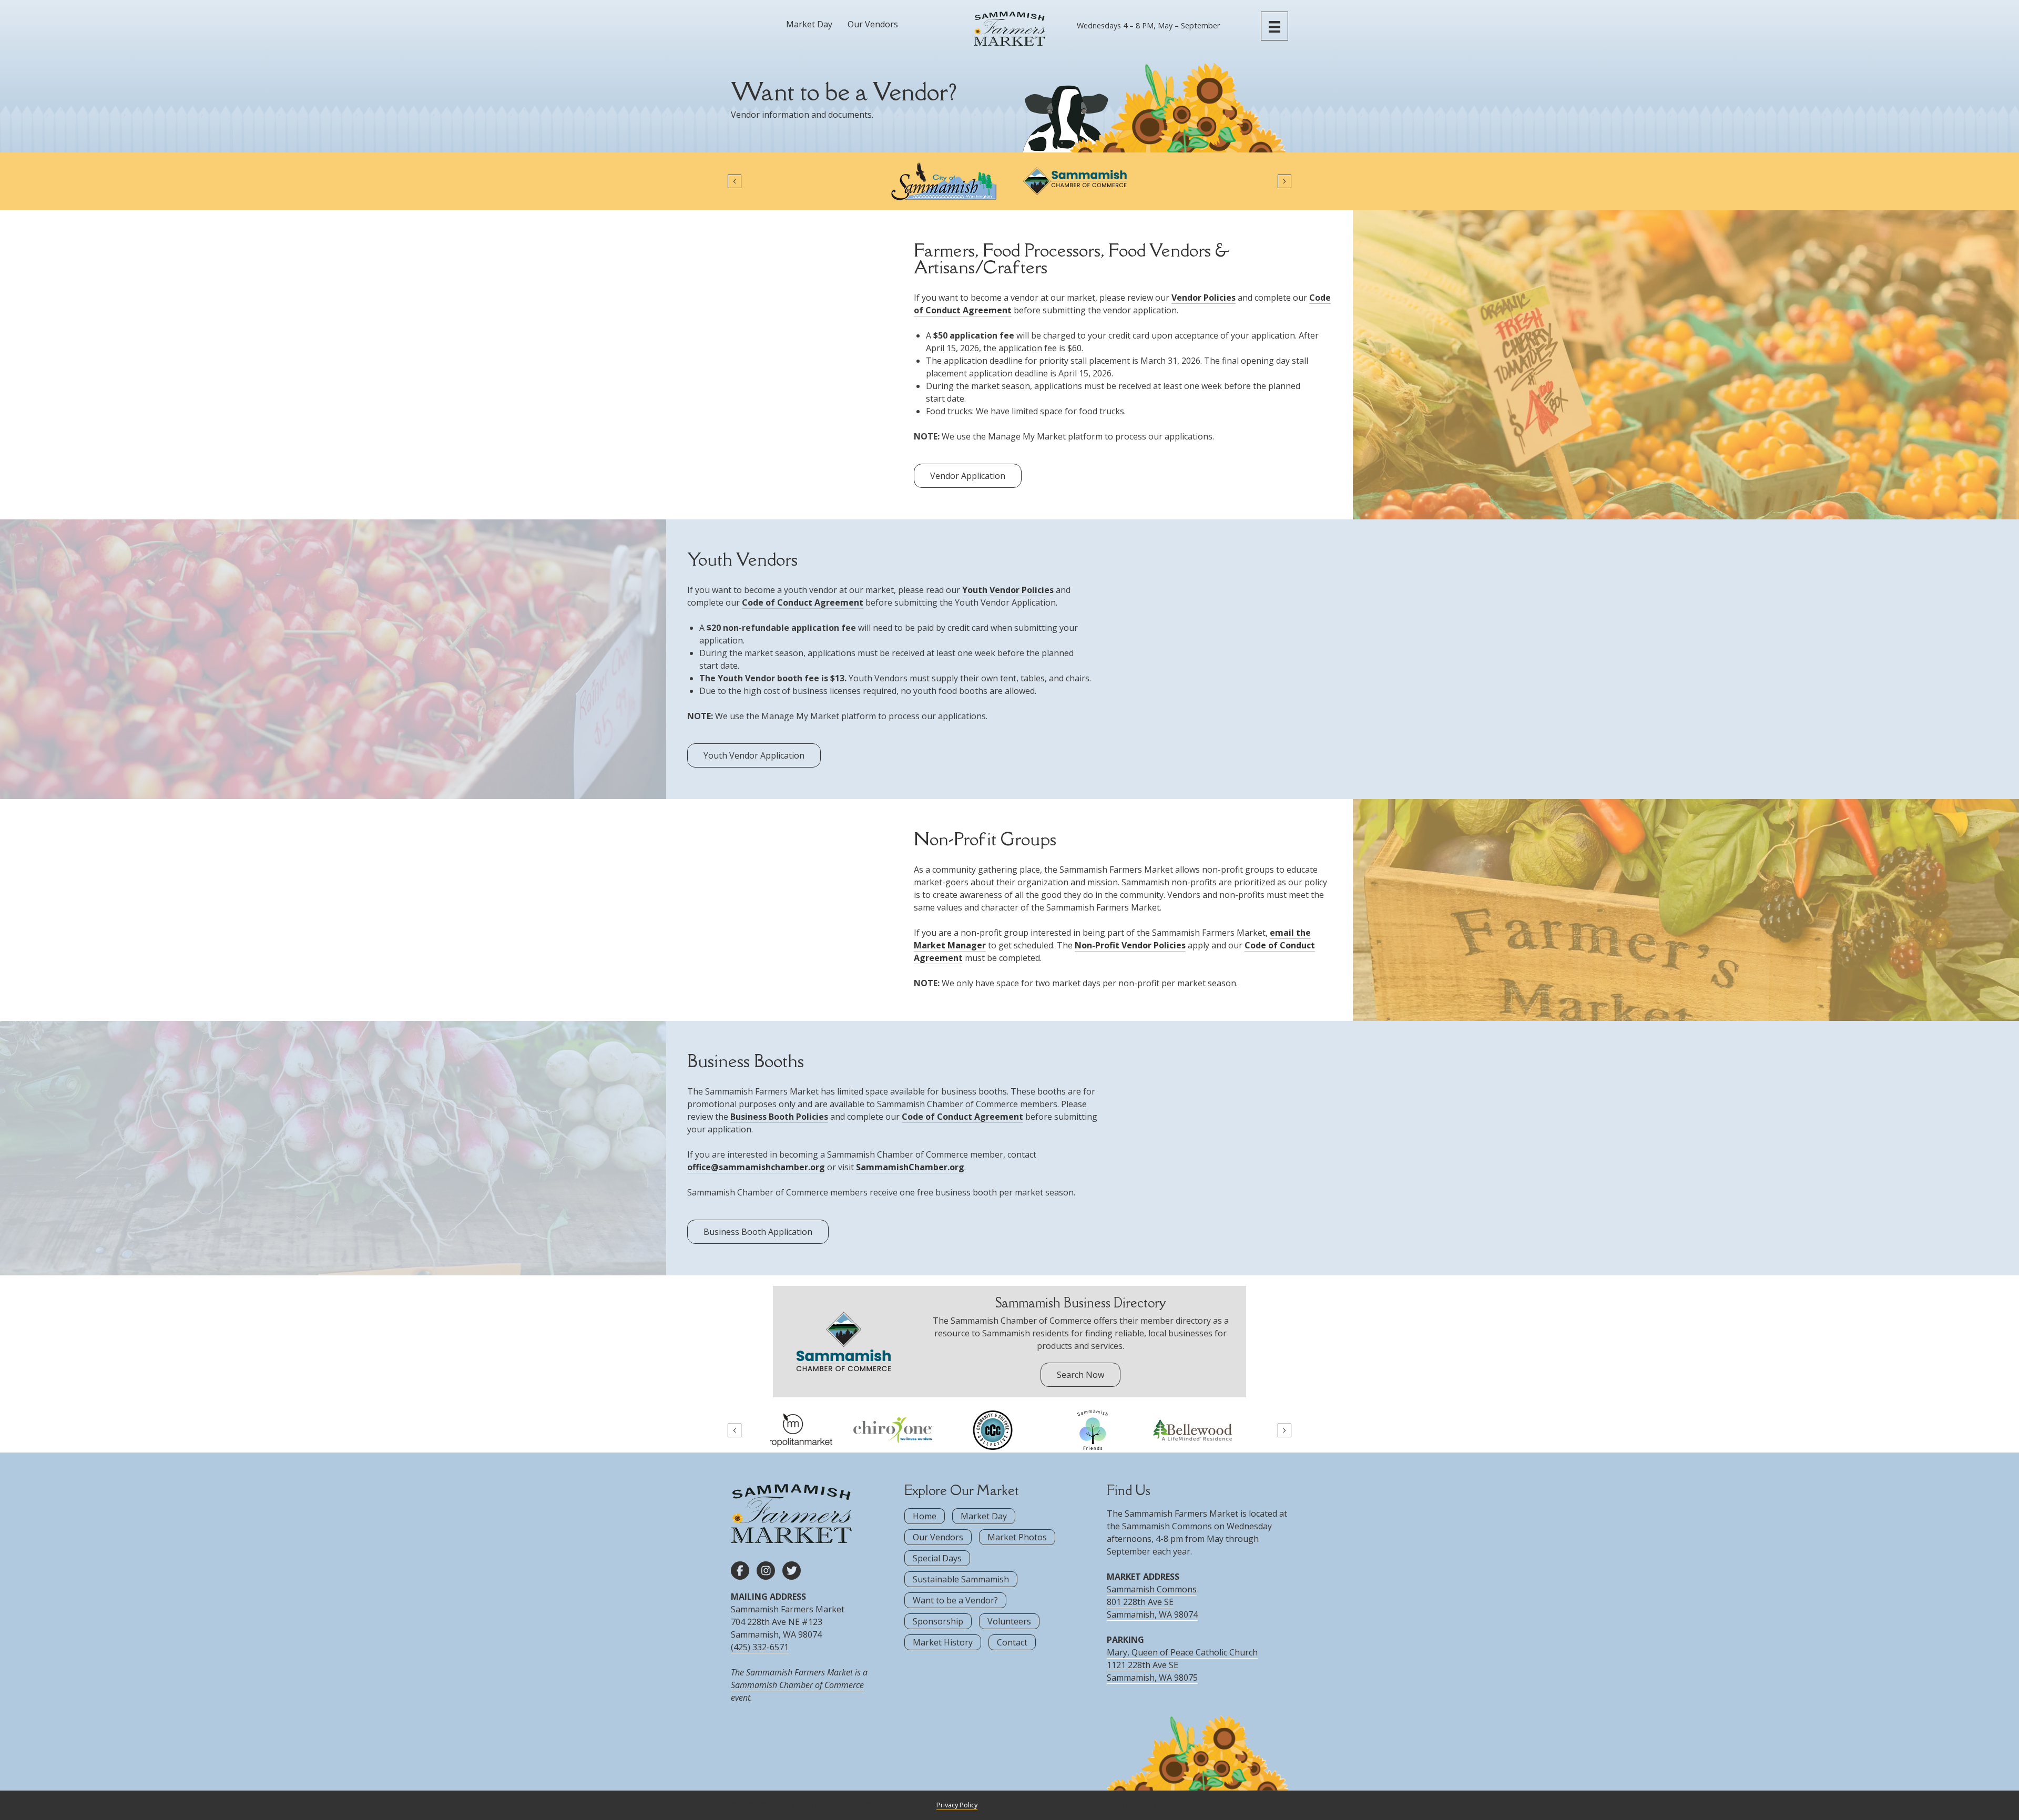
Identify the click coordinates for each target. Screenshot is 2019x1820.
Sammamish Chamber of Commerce (797, 1685)
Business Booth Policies (779, 1117)
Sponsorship (938, 1621)
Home (925, 1516)
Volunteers (1009, 1621)
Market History (943, 1642)
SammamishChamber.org (910, 1167)
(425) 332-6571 (760, 1647)
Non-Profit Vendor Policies (1130, 945)
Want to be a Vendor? (955, 1600)
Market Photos (1017, 1537)
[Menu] (1274, 26)
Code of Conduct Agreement (803, 602)
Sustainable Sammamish (961, 1579)
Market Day (809, 24)
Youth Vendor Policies (1008, 590)
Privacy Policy (957, 1805)
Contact (1012, 1642)
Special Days (937, 1558)
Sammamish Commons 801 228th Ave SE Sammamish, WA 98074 (1152, 1602)
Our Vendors (873, 24)
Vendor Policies (1204, 298)
